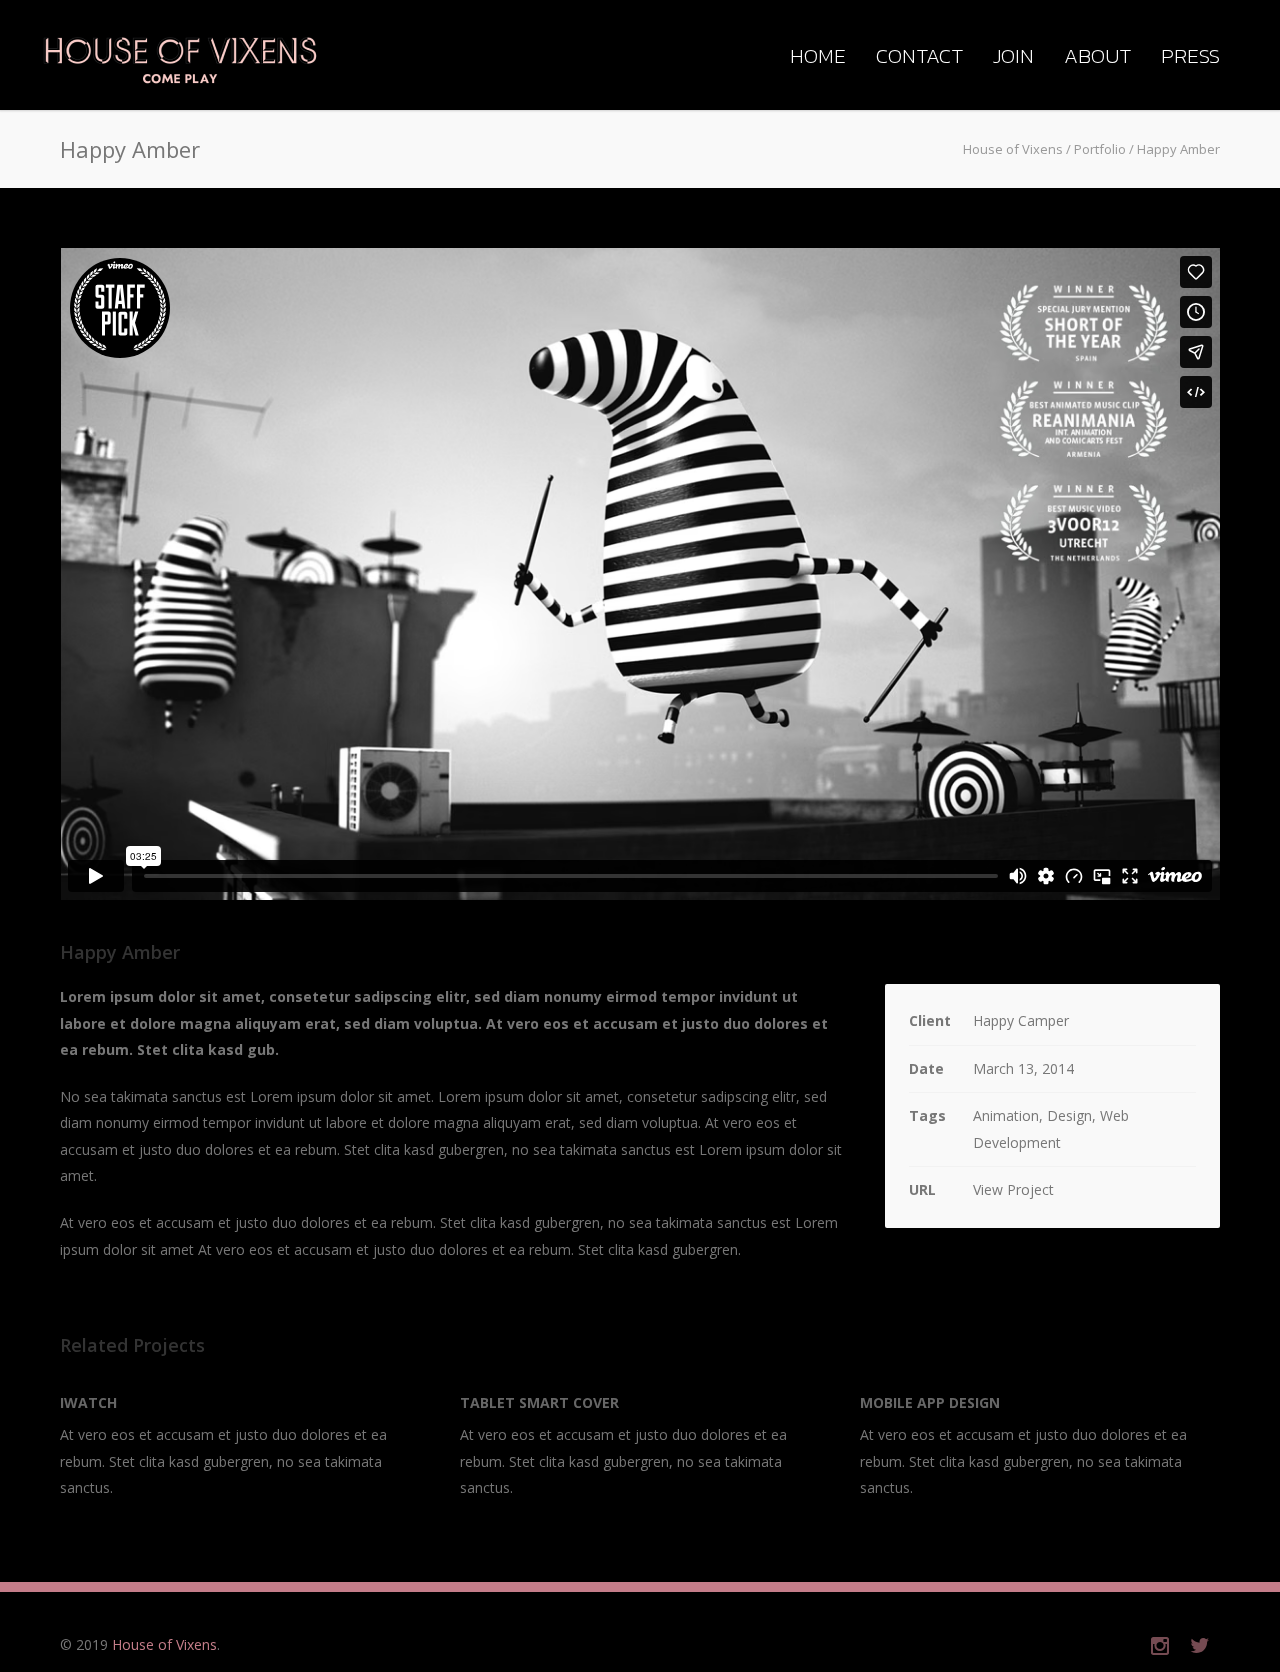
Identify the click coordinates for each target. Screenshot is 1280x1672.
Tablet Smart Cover (539, 1402)
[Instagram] (1160, 1645)
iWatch (88, 1402)
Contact (919, 55)
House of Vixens (164, 1644)
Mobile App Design (930, 1402)
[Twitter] (1200, 1645)
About (1097, 55)
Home (818, 55)
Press (1190, 55)
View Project (1013, 1189)
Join (1013, 55)
